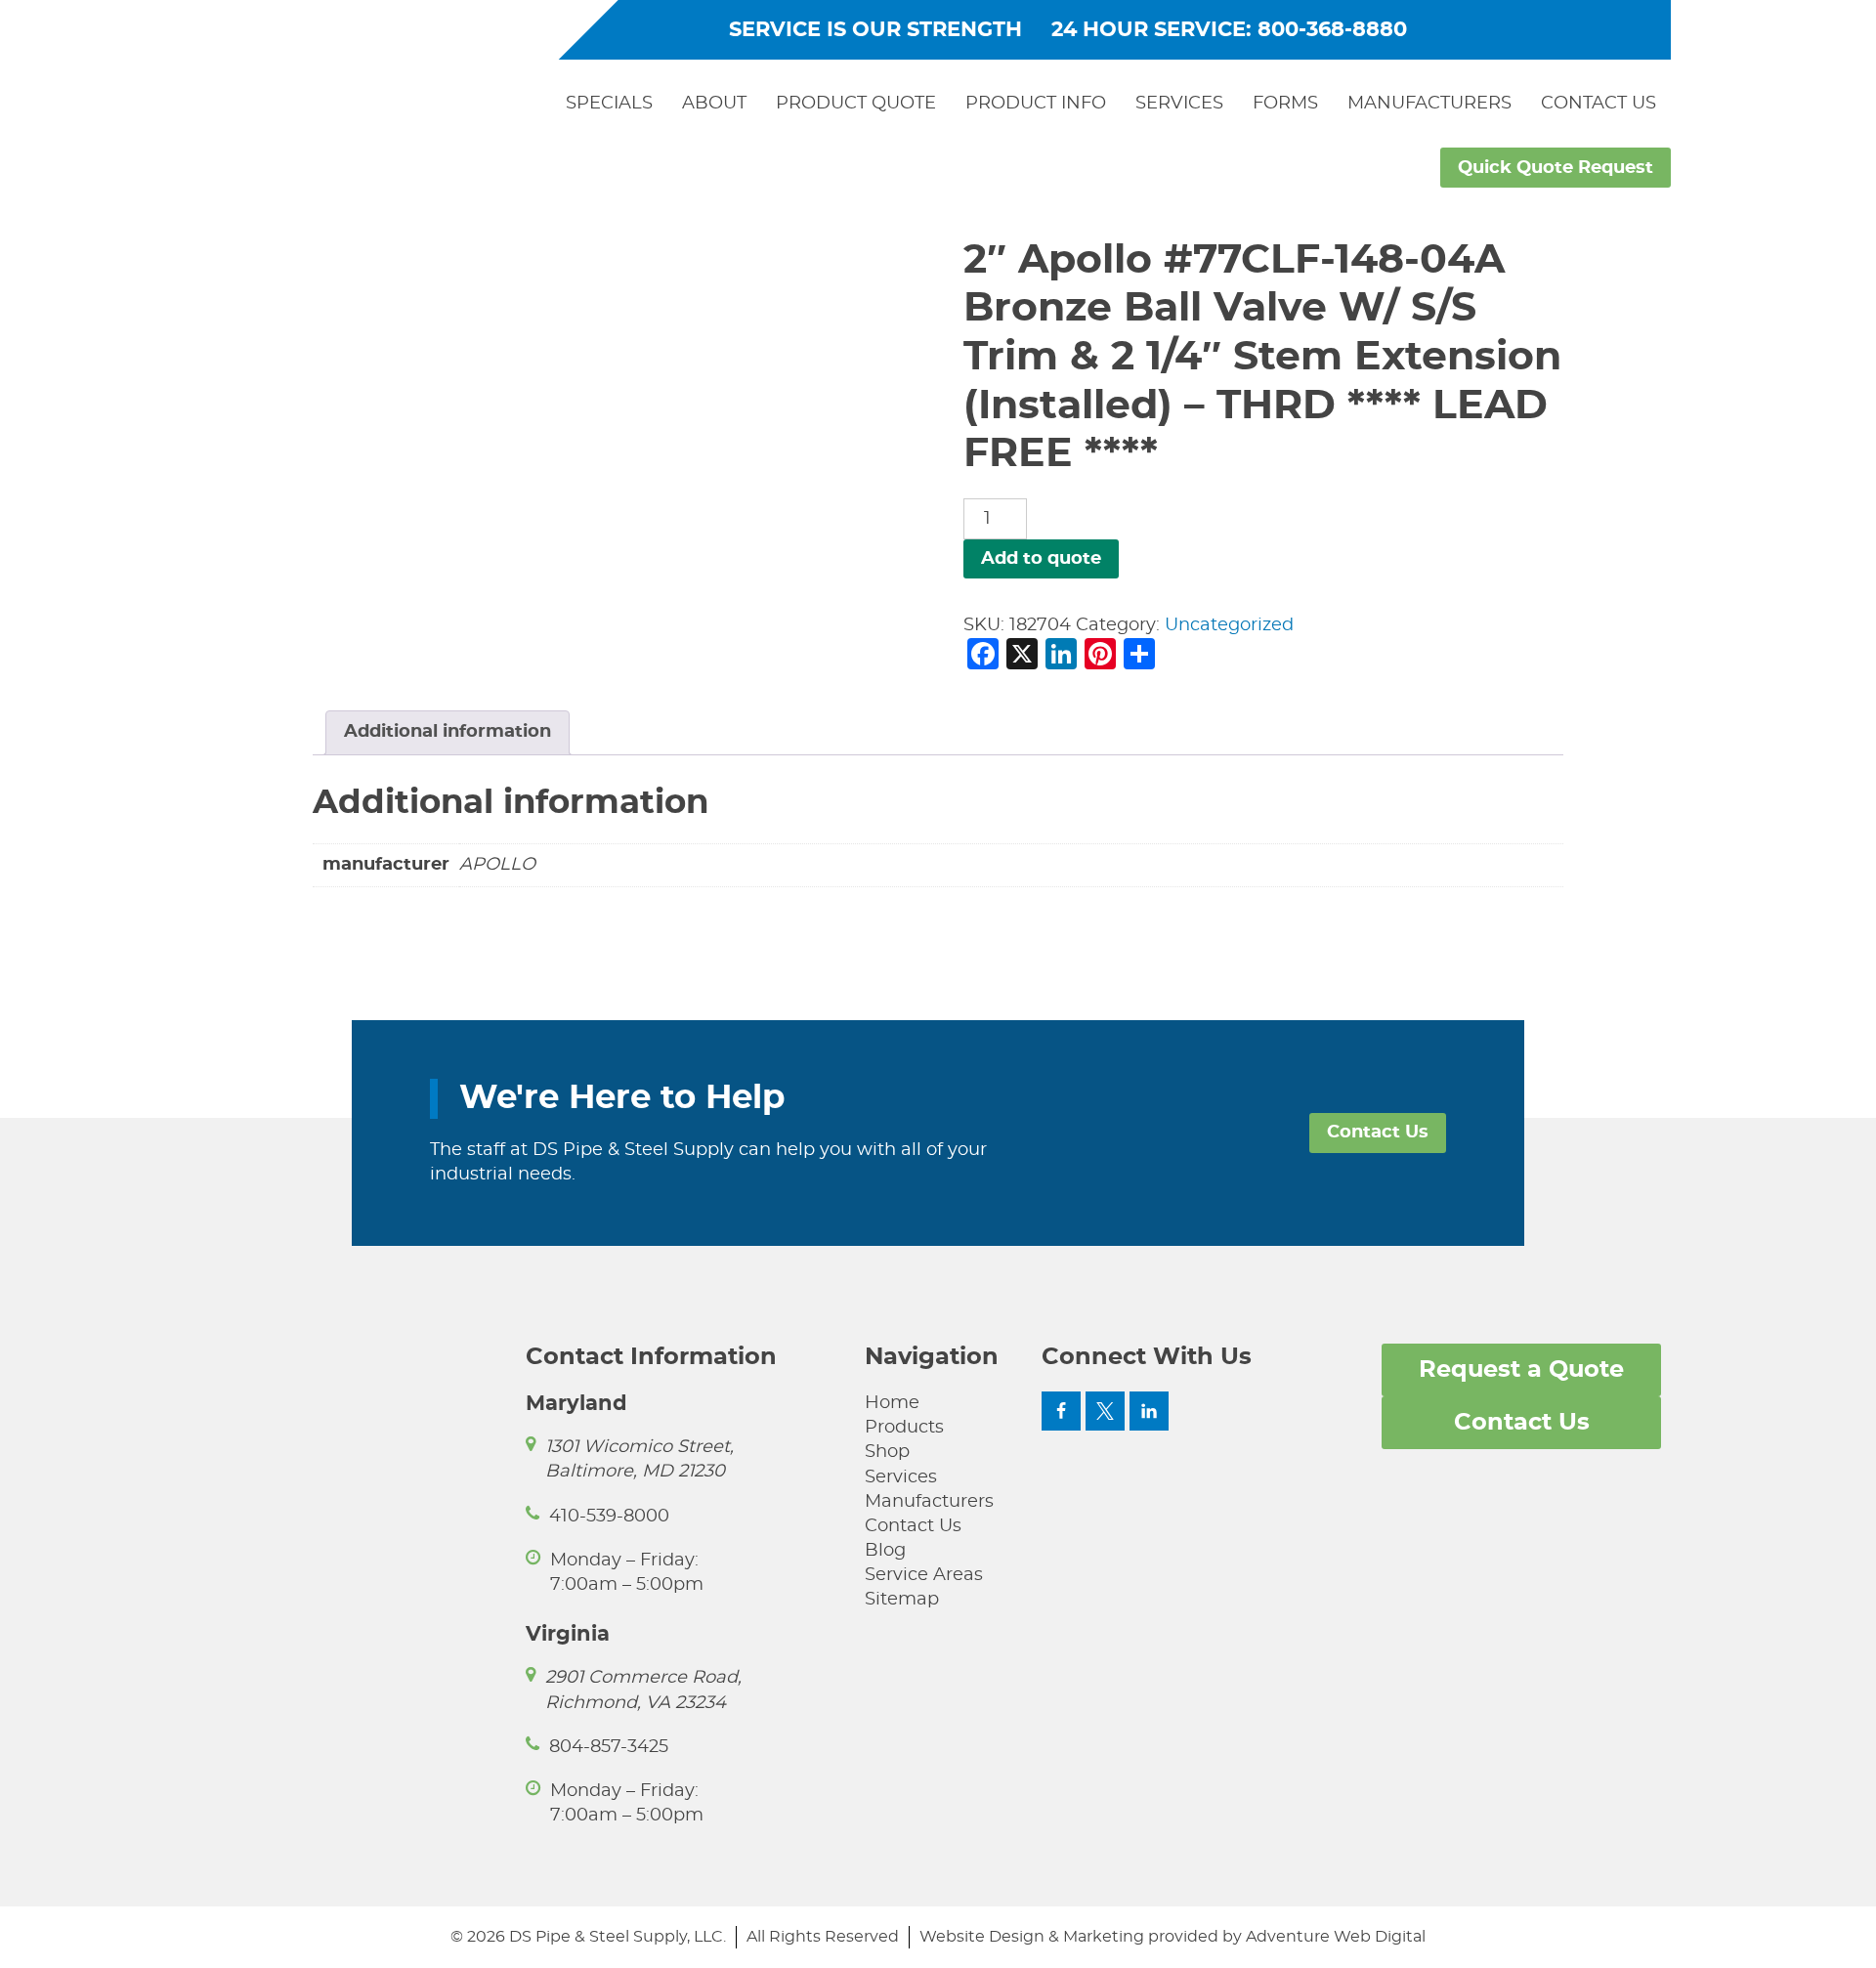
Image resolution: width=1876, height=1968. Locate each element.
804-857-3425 (609, 1747)
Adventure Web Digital (1336, 1937)
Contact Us (1599, 104)
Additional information (448, 732)
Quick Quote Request (1556, 168)
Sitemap (902, 1600)
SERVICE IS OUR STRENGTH (875, 30)
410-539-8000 (609, 1517)
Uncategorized (1229, 625)
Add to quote (1041, 559)
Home (892, 1403)
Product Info (1036, 104)
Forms (1285, 104)
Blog (885, 1551)
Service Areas (924, 1575)
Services (1179, 104)
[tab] (448, 732)
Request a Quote (1521, 1370)
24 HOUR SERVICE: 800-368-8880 (1229, 30)
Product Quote (856, 104)
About (714, 104)
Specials (609, 104)
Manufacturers (1429, 104)
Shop (887, 1452)
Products (904, 1428)
